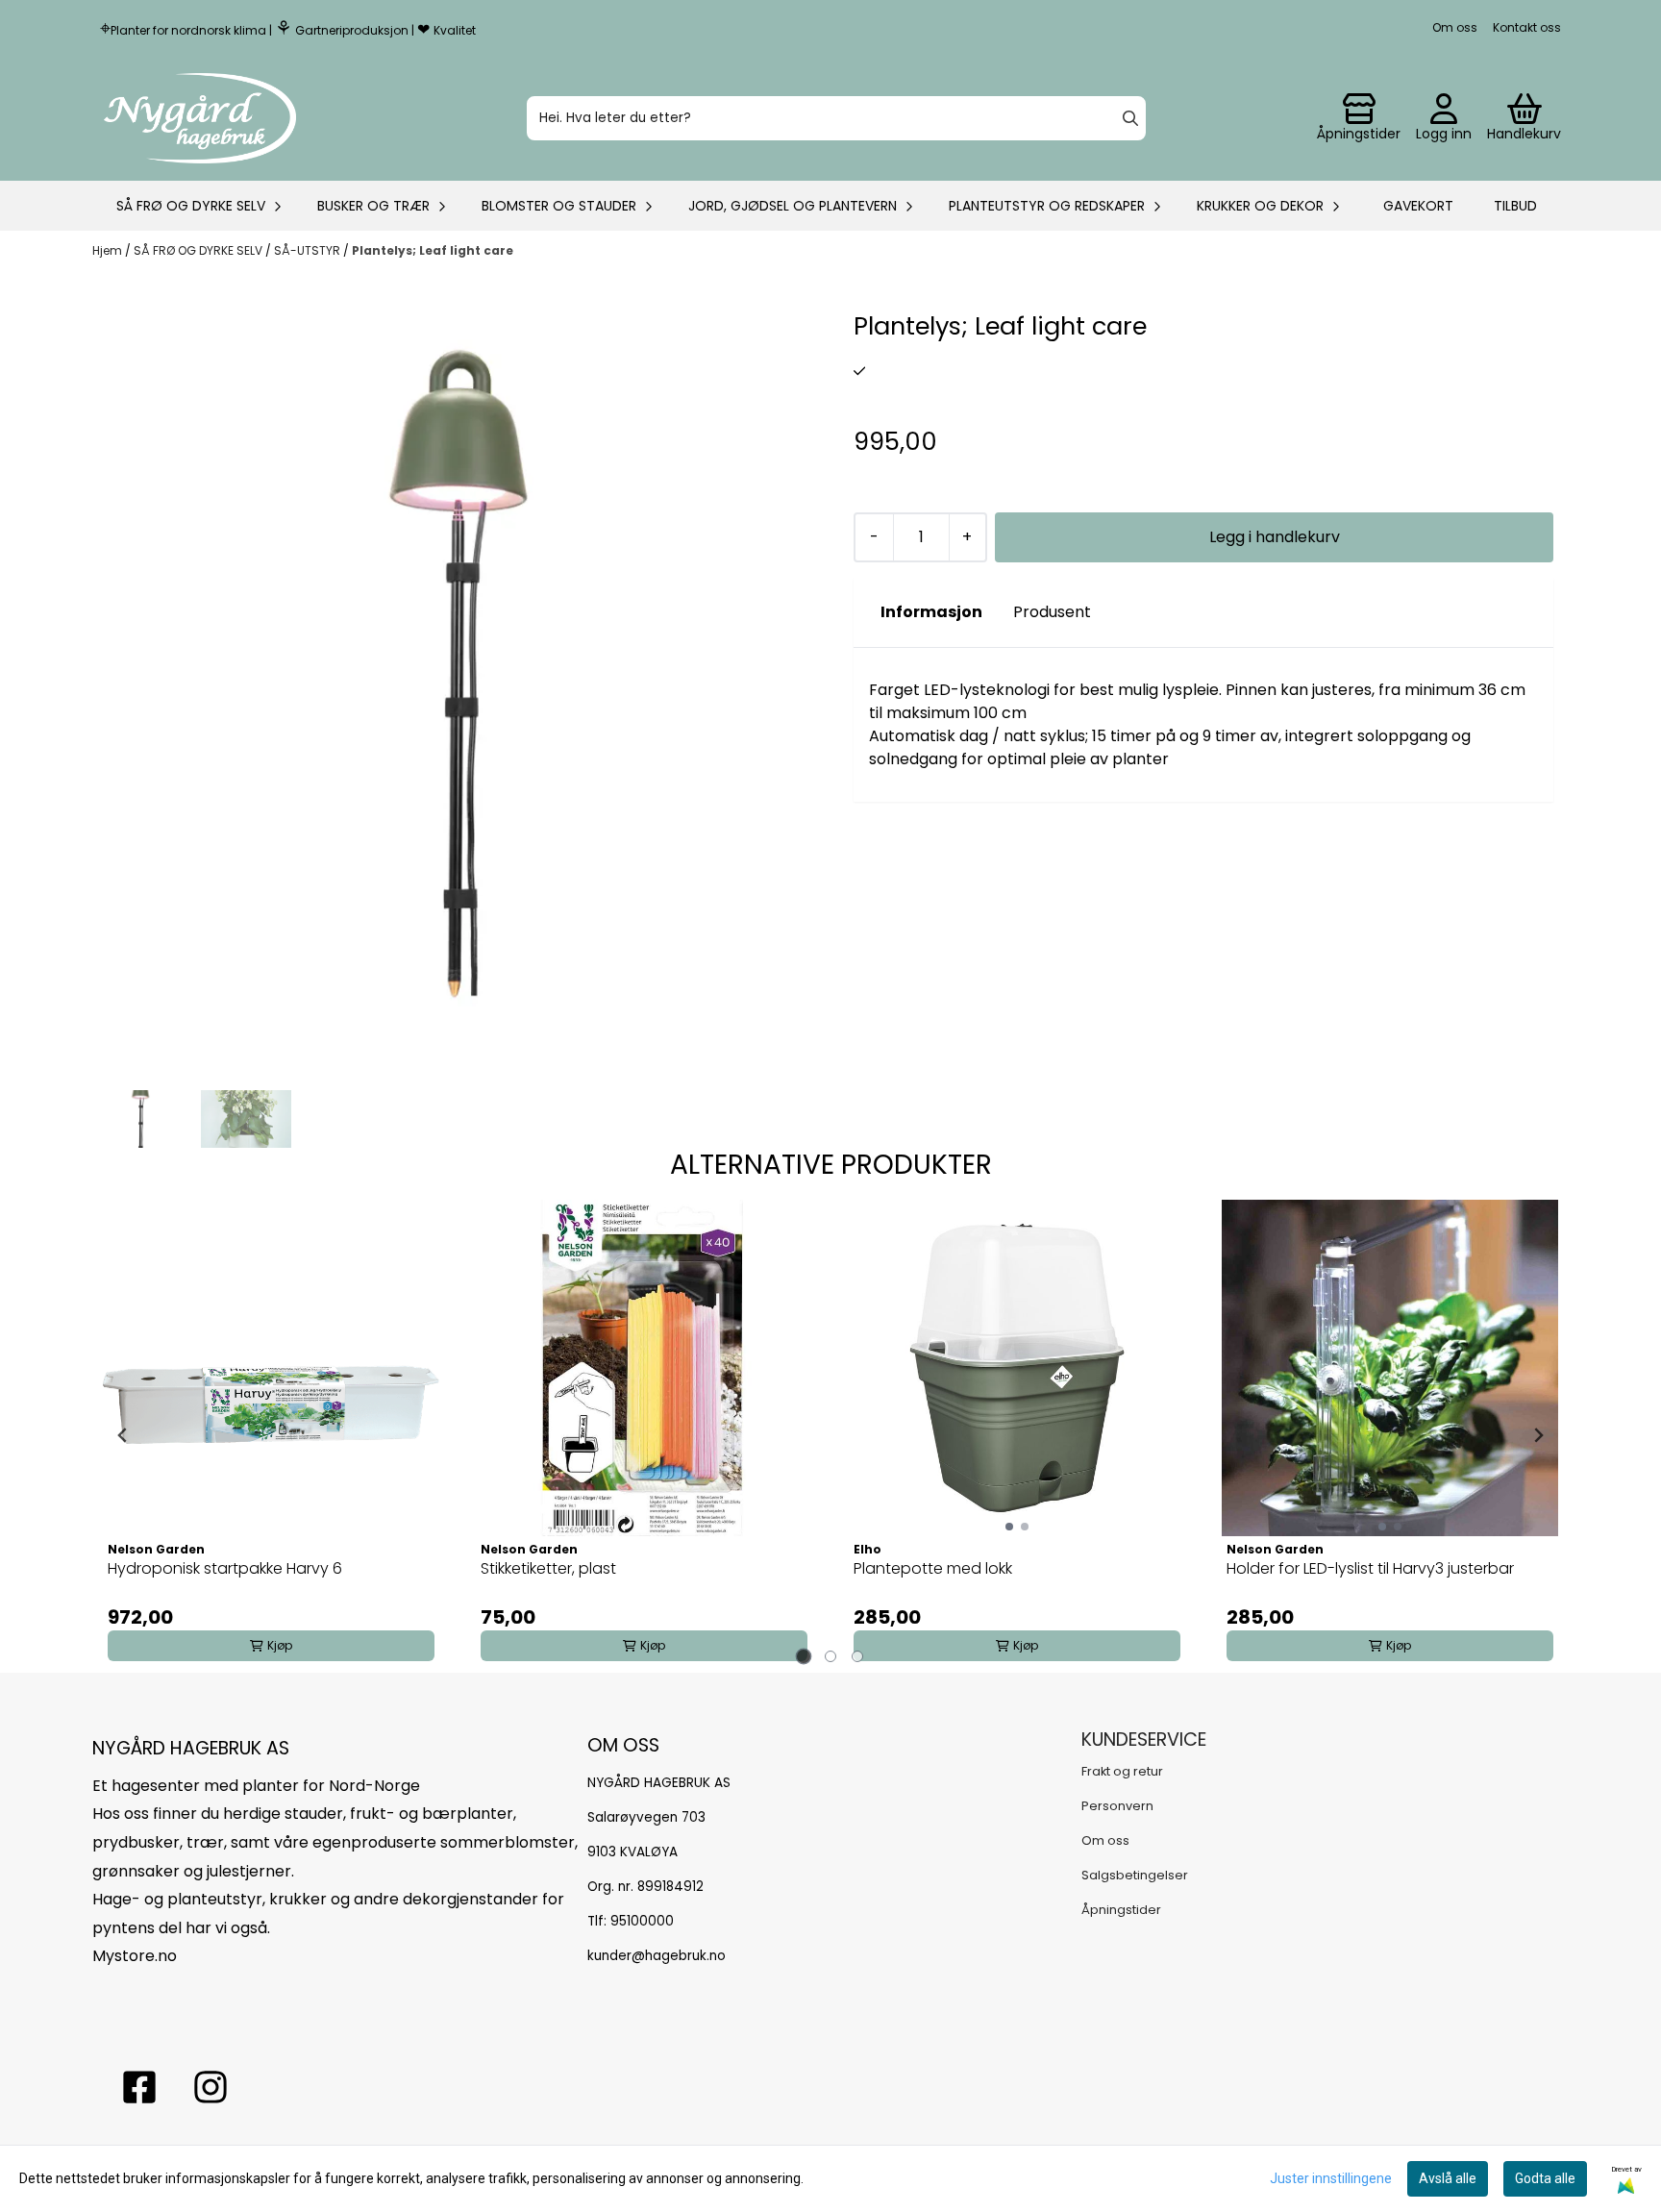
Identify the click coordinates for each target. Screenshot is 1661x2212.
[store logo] (200, 118)
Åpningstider (1121, 1910)
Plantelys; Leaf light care (433, 250)
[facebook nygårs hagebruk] (139, 2087)
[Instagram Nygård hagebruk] (211, 2087)
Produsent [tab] (1052, 612)
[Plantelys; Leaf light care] (458, 673)
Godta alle (1545, 2178)
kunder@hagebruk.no (657, 1956)
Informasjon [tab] (931, 612)
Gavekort (1418, 206)
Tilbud (1515, 206)
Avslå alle (1448, 2178)
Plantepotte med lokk (933, 1568)
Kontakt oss (1527, 27)
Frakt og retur (1122, 1771)
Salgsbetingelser (1135, 1875)
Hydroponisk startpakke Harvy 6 (225, 1568)
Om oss (1455, 27)
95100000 (642, 1921)
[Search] (1130, 118)
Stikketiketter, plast (548, 1568)
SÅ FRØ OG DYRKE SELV (199, 250)
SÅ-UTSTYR (309, 250)
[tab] (804, 1657)
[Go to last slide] (123, 1435)
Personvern (1117, 1806)
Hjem (109, 250)
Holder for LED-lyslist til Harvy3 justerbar (1370, 1568)
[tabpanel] (271, 1435)
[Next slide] (1538, 1435)
